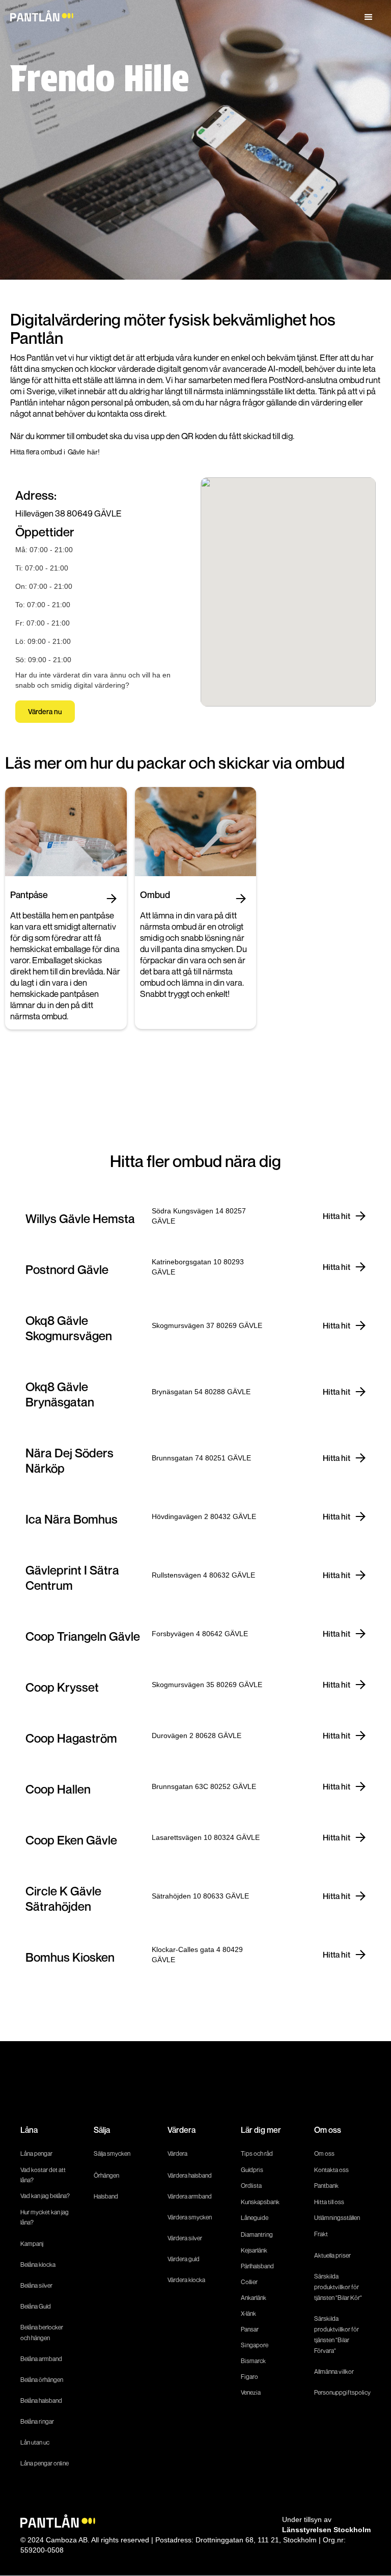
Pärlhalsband (257, 2266)
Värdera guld (184, 2259)
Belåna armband (41, 2359)
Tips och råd (257, 2153)
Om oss (324, 2153)
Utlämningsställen (337, 2218)
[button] (369, 17)
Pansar (250, 2329)
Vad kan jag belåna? (46, 2196)
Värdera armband (190, 2196)
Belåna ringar (37, 2421)
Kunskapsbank (260, 2202)
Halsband (106, 2196)
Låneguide (255, 2218)
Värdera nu (45, 711)
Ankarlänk (254, 2298)
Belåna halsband (41, 2401)
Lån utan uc (35, 2442)
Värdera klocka (186, 2280)
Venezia (251, 2392)
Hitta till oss (329, 2202)
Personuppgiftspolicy (342, 2392)
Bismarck (253, 2361)
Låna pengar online (45, 2463)
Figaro (249, 2377)
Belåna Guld (36, 2306)
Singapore (255, 2345)
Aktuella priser (332, 2255)
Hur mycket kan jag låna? (45, 2217)
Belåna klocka (38, 2265)
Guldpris (252, 2170)
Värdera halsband (190, 2175)
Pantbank (326, 2186)
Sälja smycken (112, 2153)
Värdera (177, 2153)
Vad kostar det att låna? (43, 2175)
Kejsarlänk (254, 2250)
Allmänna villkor (334, 2371)
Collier (249, 2282)
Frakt (321, 2234)
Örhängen (106, 2175)
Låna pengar (36, 2153)
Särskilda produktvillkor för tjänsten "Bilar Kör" (338, 2287)
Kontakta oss (331, 2170)
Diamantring (257, 2234)
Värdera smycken (190, 2217)
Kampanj (32, 2244)
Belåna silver (36, 2285)
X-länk (248, 2313)
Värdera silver (185, 2238)
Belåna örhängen (42, 2380)
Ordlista (251, 2186)
